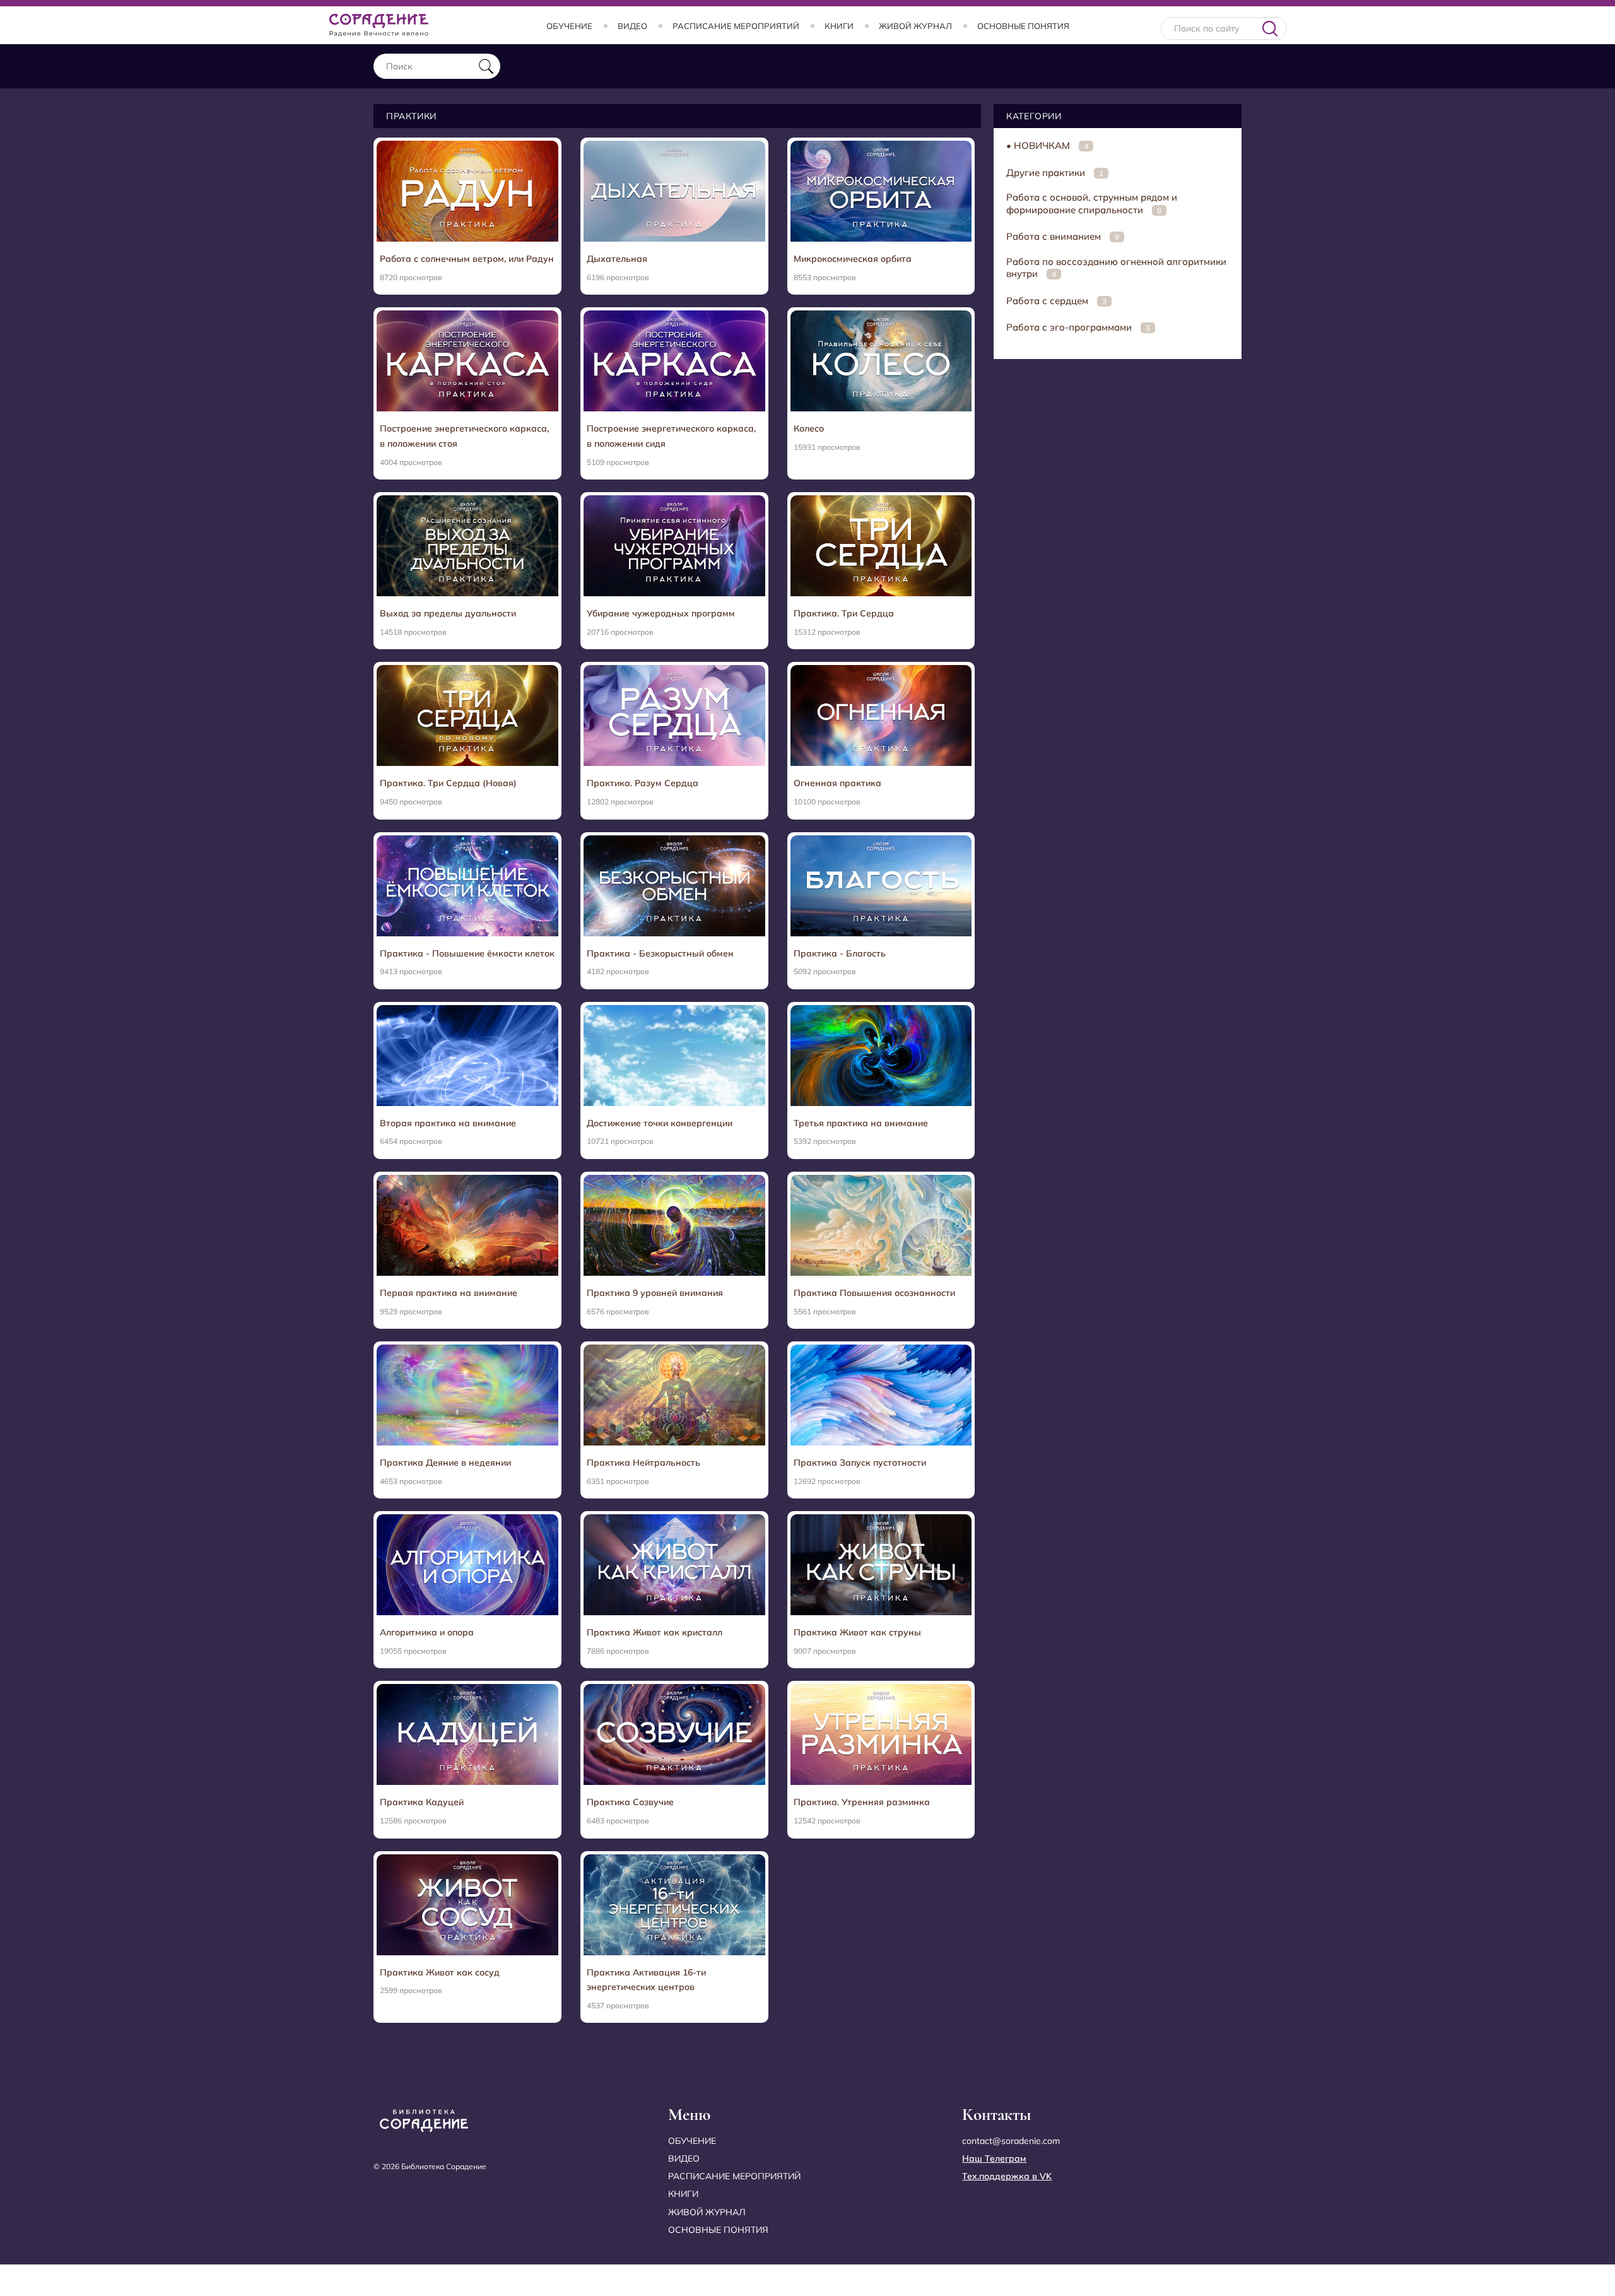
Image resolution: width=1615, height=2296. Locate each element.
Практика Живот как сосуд (440, 1972)
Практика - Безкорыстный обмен (660, 953)
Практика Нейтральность (643, 1463)
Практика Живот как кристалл (655, 1632)
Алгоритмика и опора (427, 1632)
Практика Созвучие (630, 1802)
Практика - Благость (840, 953)
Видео (632, 26)
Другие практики (1055, 173)
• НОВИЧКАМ (1047, 145)
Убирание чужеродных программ (661, 613)
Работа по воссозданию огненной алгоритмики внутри (1116, 268)
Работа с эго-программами (1078, 327)
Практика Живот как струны (857, 1632)
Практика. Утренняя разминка (862, 1802)
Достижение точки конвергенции (660, 1123)
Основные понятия (1023, 26)
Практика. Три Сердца (844, 613)
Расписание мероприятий (736, 26)
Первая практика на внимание (449, 1293)
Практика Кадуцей (422, 1802)
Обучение (569, 26)
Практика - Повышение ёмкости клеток (467, 953)
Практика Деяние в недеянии (445, 1463)
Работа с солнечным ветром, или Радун (467, 259)
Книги (839, 26)
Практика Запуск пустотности (860, 1463)
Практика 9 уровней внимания (655, 1293)
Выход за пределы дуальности (448, 613)
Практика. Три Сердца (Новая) (448, 783)
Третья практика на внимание (861, 1123)
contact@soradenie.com (1011, 2141)
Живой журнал (915, 26)
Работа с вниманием (1063, 236)
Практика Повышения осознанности (874, 1293)
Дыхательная (617, 259)
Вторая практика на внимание (448, 1123)
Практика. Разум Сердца (643, 783)
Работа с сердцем (1056, 301)
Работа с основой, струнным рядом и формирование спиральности (1092, 203)
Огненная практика (837, 783)
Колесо (809, 428)
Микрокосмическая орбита (853, 259)
